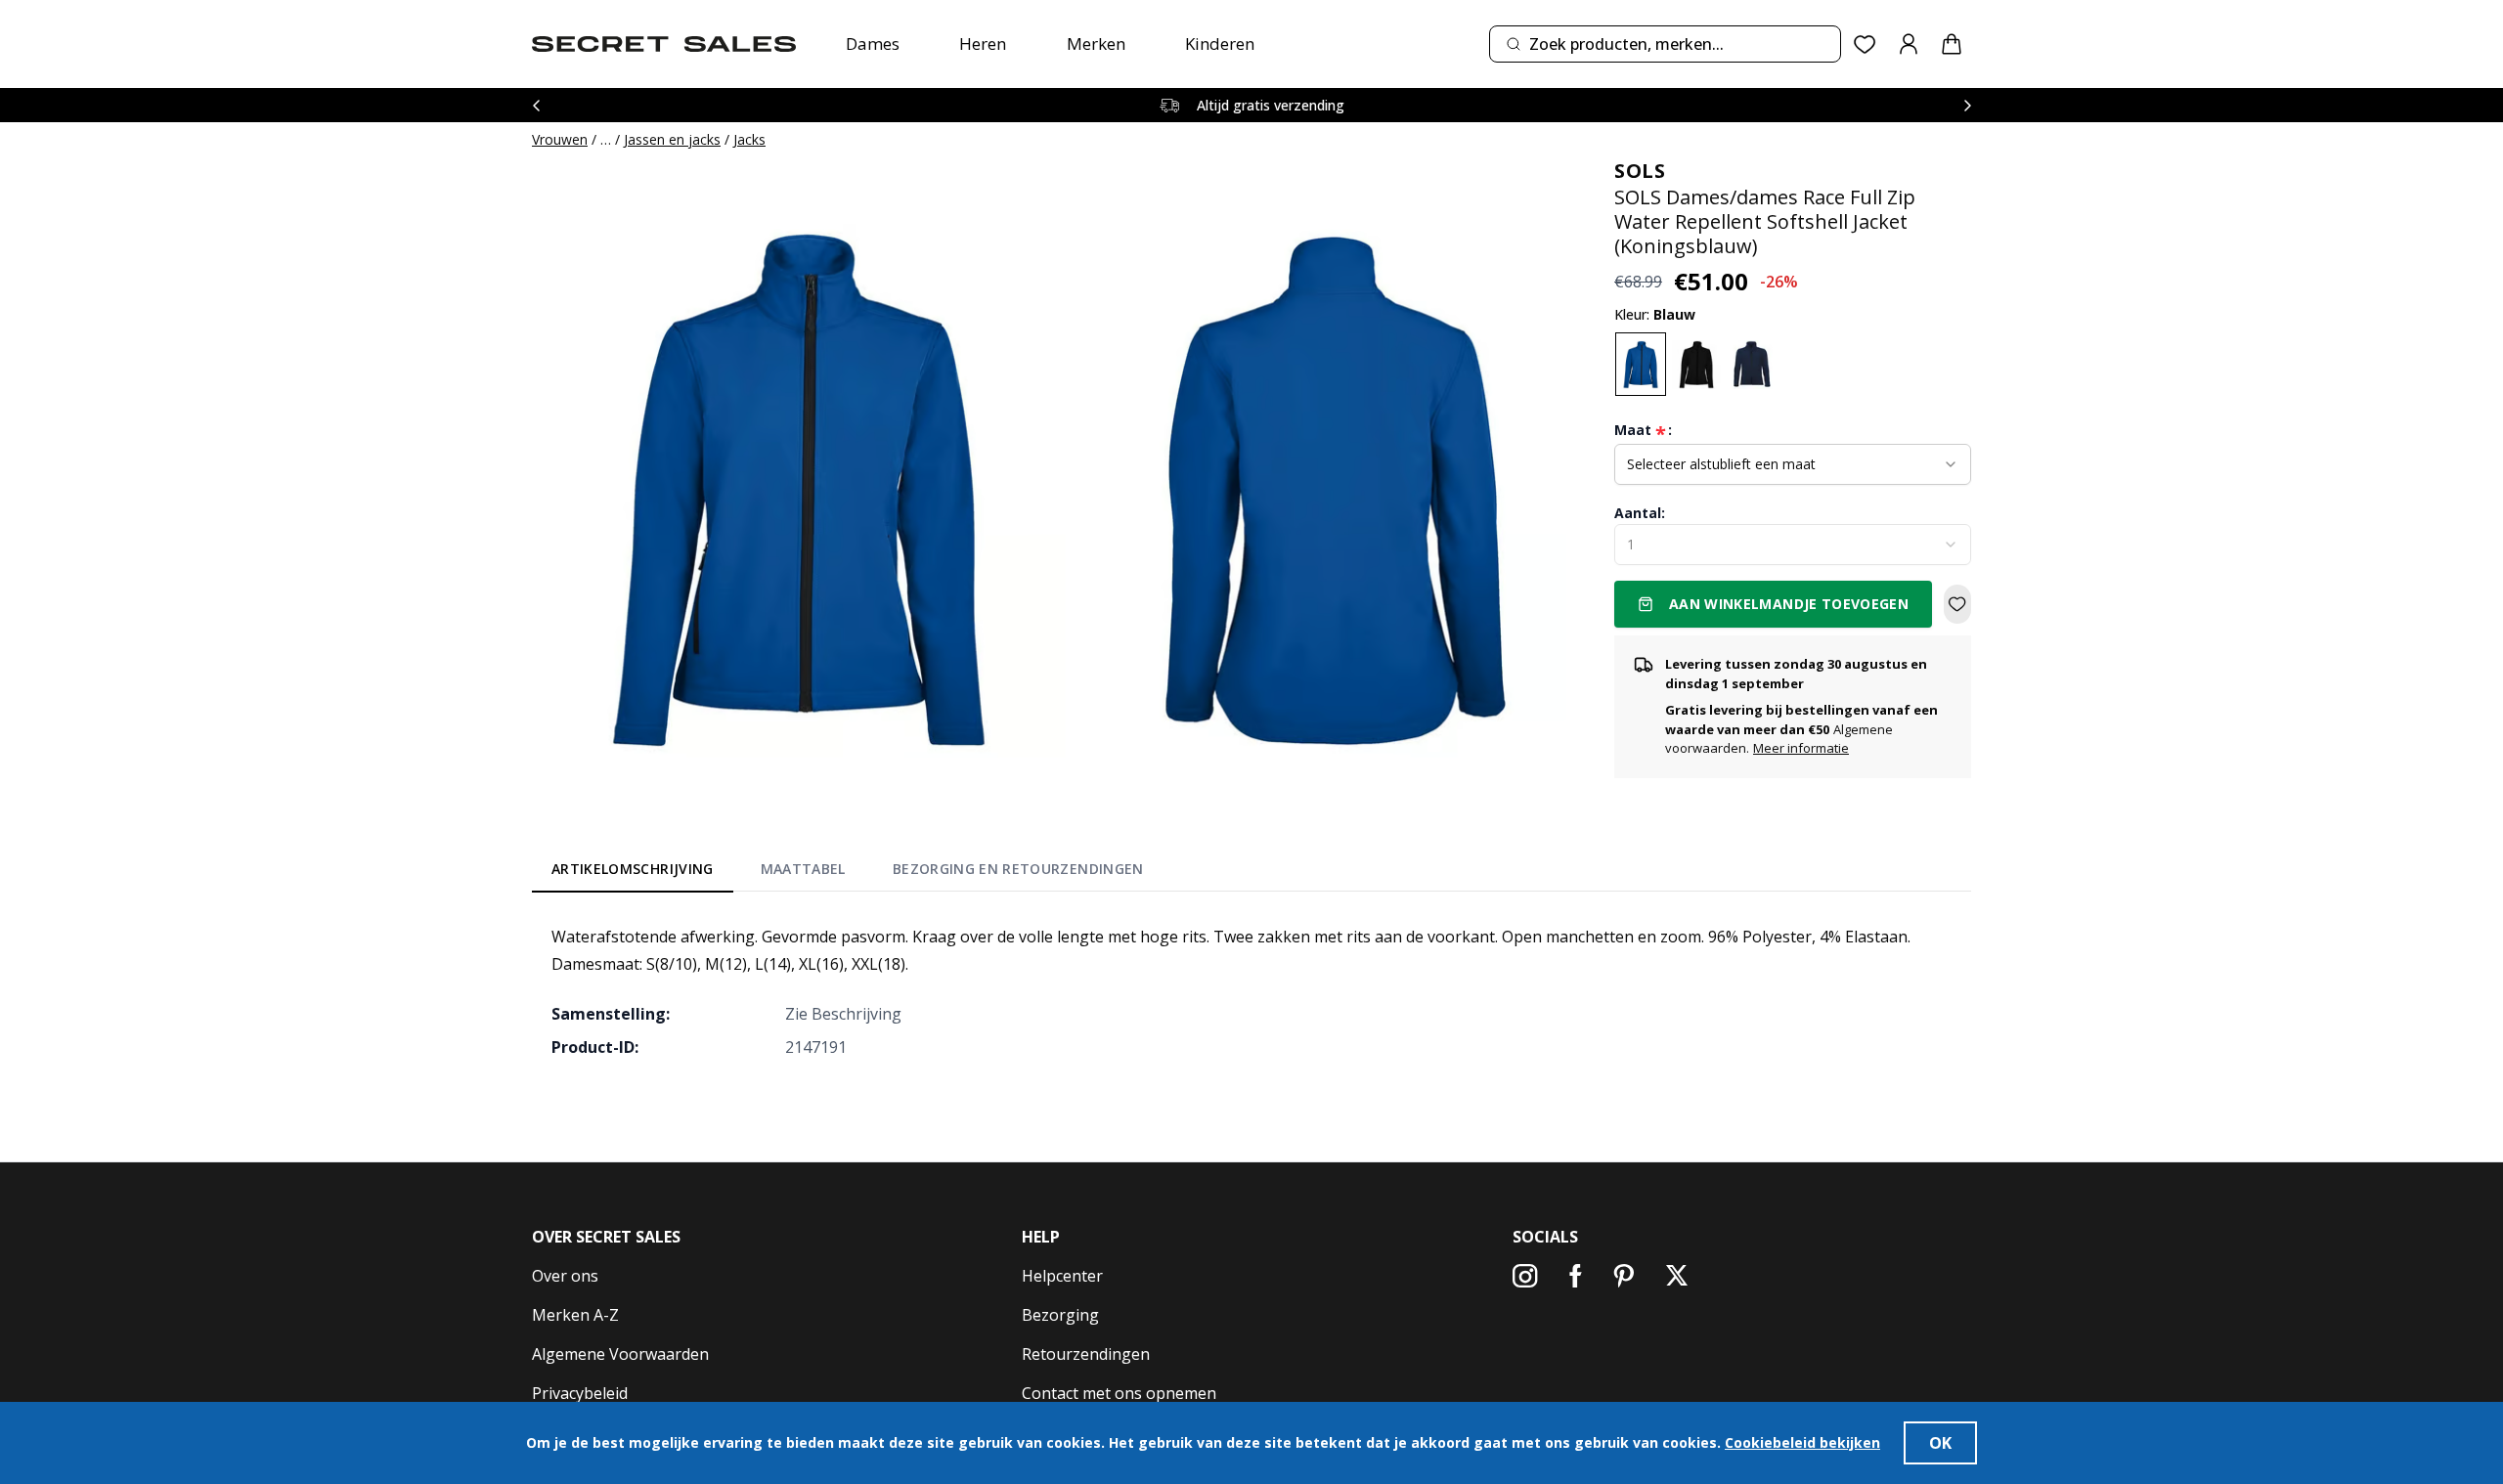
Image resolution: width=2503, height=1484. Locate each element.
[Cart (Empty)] (1952, 44)
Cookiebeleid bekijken (1802, 1442)
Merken (1096, 44)
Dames (873, 44)
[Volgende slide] (1967, 105)
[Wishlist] (1865, 44)
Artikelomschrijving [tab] (633, 869)
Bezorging (1060, 1315)
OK (1940, 1443)
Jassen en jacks (672, 139)
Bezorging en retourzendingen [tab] (1018, 869)
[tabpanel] (1251, 991)
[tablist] (848, 873)
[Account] (1909, 44)
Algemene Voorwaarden (620, 1354)
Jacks (749, 139)
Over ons (565, 1276)
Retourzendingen (1086, 1354)
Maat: (1643, 430)
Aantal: (1640, 513)
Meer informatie (1801, 748)
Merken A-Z (575, 1315)
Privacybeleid (580, 1393)
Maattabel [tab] (803, 869)
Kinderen (1220, 44)
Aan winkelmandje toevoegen (1789, 604)
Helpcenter (1062, 1276)
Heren (983, 44)
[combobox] (1665, 44)
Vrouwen (560, 139)
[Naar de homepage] (664, 44)
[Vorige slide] (536, 105)
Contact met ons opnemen (1119, 1393)
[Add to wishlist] (1957, 604)
